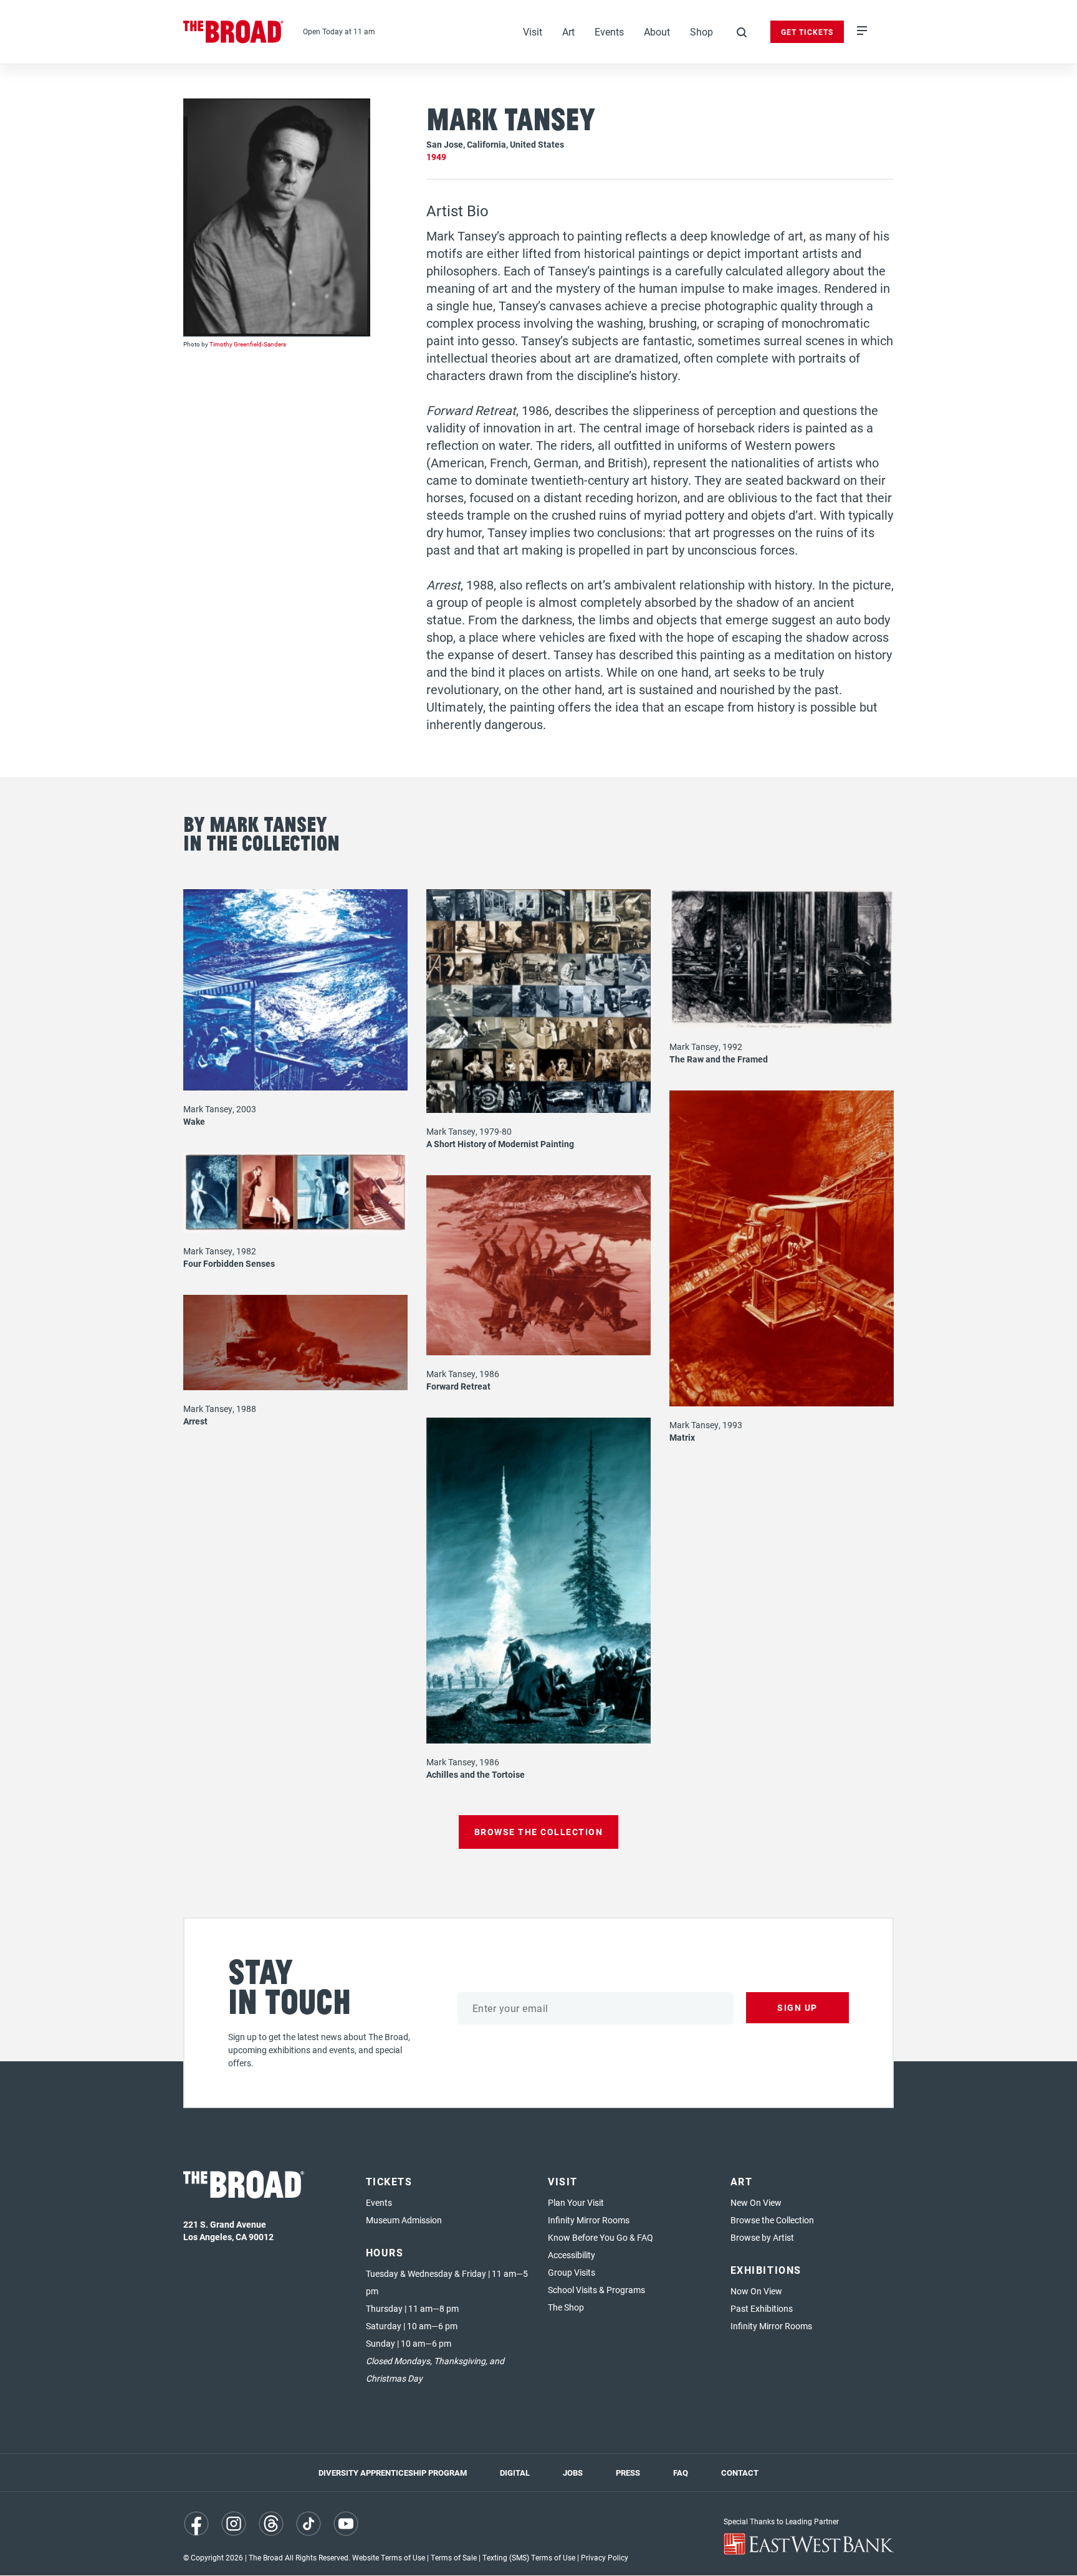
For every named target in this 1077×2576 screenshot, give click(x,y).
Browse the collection (539, 1832)
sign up (797, 2007)
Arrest (195, 1421)
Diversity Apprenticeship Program (393, 2473)
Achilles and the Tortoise (476, 1774)
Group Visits (572, 2272)
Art (568, 31)
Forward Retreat (458, 1386)
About (657, 31)
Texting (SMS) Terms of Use (529, 2557)
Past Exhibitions (762, 2308)
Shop (701, 31)
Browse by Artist (762, 2237)
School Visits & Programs (596, 2290)
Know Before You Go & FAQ (601, 2237)
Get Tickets (807, 32)
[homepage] (234, 32)
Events (609, 31)
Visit (533, 31)
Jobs (573, 2473)
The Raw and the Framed (719, 1059)
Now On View (756, 2291)
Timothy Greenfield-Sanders (248, 344)
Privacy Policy (605, 2557)
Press (628, 2473)
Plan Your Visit (576, 2202)
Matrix (682, 1437)
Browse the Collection (772, 2220)
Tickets (389, 2181)
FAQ (681, 2473)
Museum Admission (404, 2220)
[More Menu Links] (862, 32)
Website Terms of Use (389, 2557)
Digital (515, 2473)
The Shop (566, 2307)
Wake (194, 1121)
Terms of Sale (454, 2557)
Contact (740, 2473)
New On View (756, 2202)
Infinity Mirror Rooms (589, 2220)
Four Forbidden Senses (229, 1263)
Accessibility (572, 2255)
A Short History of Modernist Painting (500, 1144)
